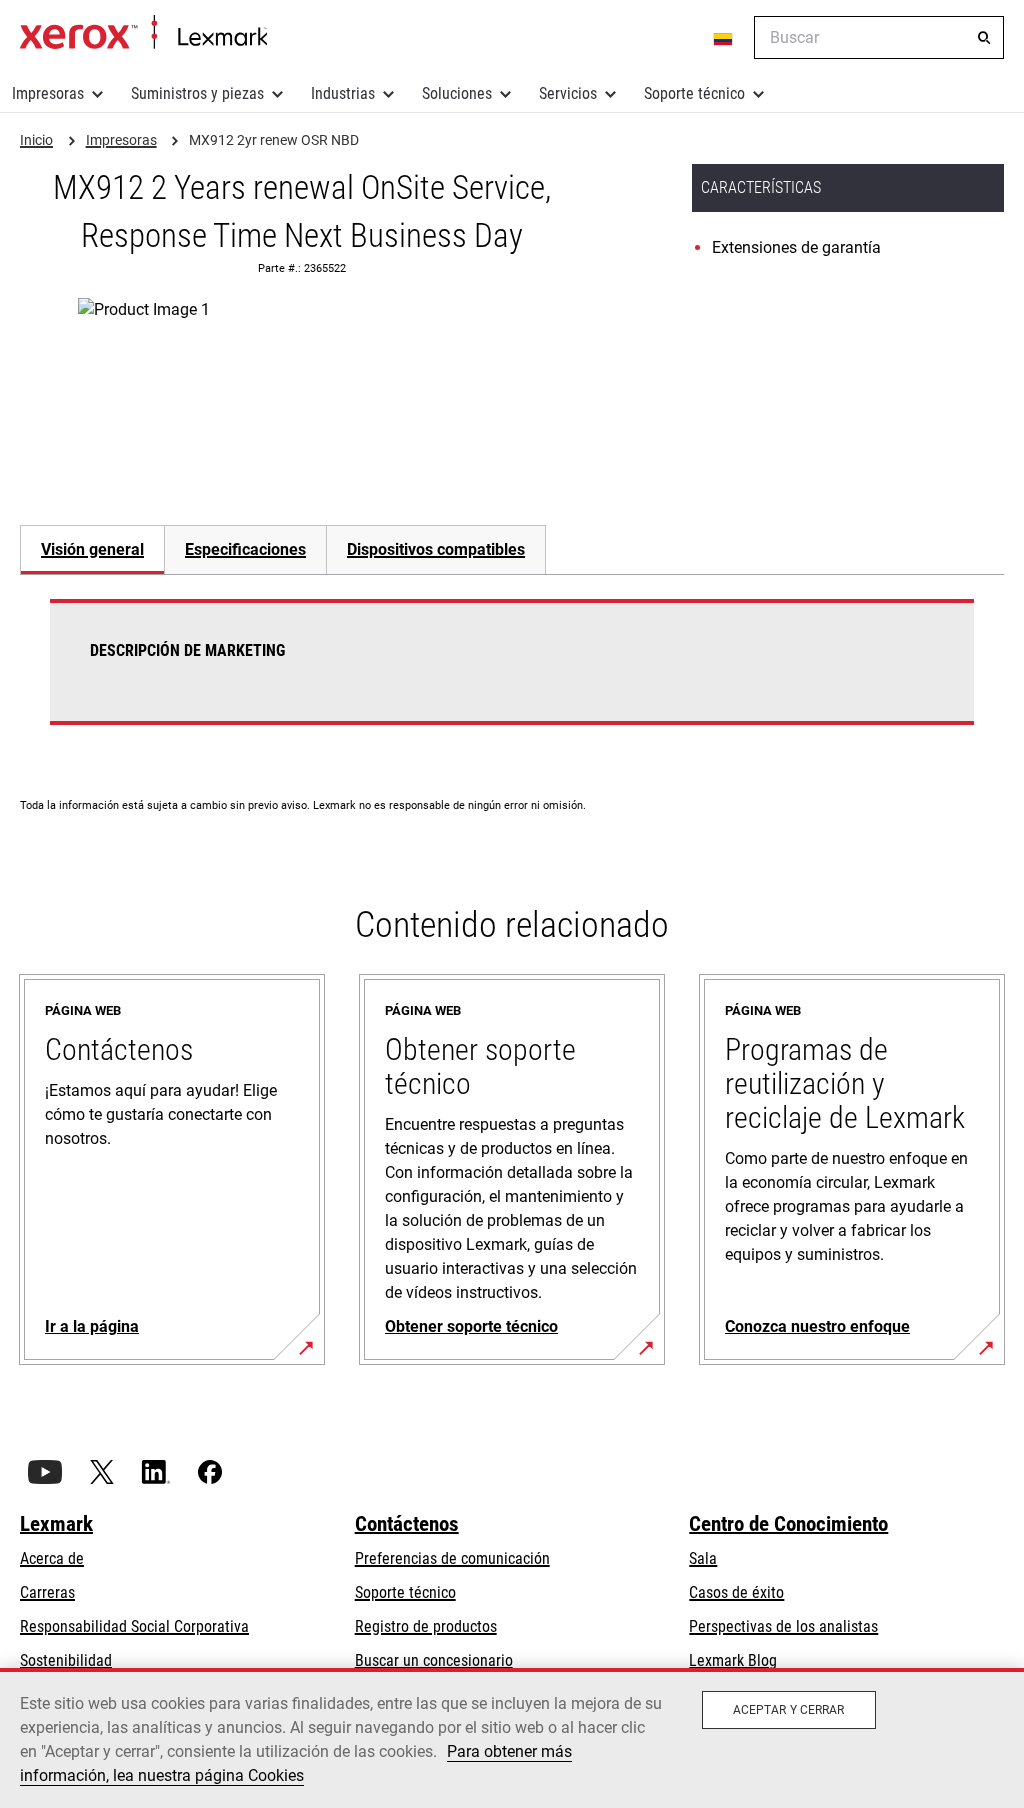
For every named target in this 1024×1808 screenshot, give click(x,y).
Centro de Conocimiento (788, 1524)
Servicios (568, 93)
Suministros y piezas (197, 93)
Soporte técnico (694, 93)
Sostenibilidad (66, 1660)
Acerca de (52, 1558)
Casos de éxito (736, 1592)
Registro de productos (426, 1626)
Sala (703, 1558)
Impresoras (48, 93)
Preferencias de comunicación (452, 1558)
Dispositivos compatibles (436, 549)
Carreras (47, 1592)
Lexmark (56, 1524)
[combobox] (879, 37)
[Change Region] (724, 38)
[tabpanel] (512, 674)
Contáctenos (407, 1524)
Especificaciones (245, 549)
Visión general (92, 549)
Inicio (143, 33)
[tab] (92, 549)
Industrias (343, 93)
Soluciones (457, 93)
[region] (512, 1738)
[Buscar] (984, 38)
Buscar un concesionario (434, 1660)
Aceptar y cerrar (789, 1710)
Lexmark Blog (733, 1660)
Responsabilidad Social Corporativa (134, 1626)
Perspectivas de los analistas (783, 1626)
